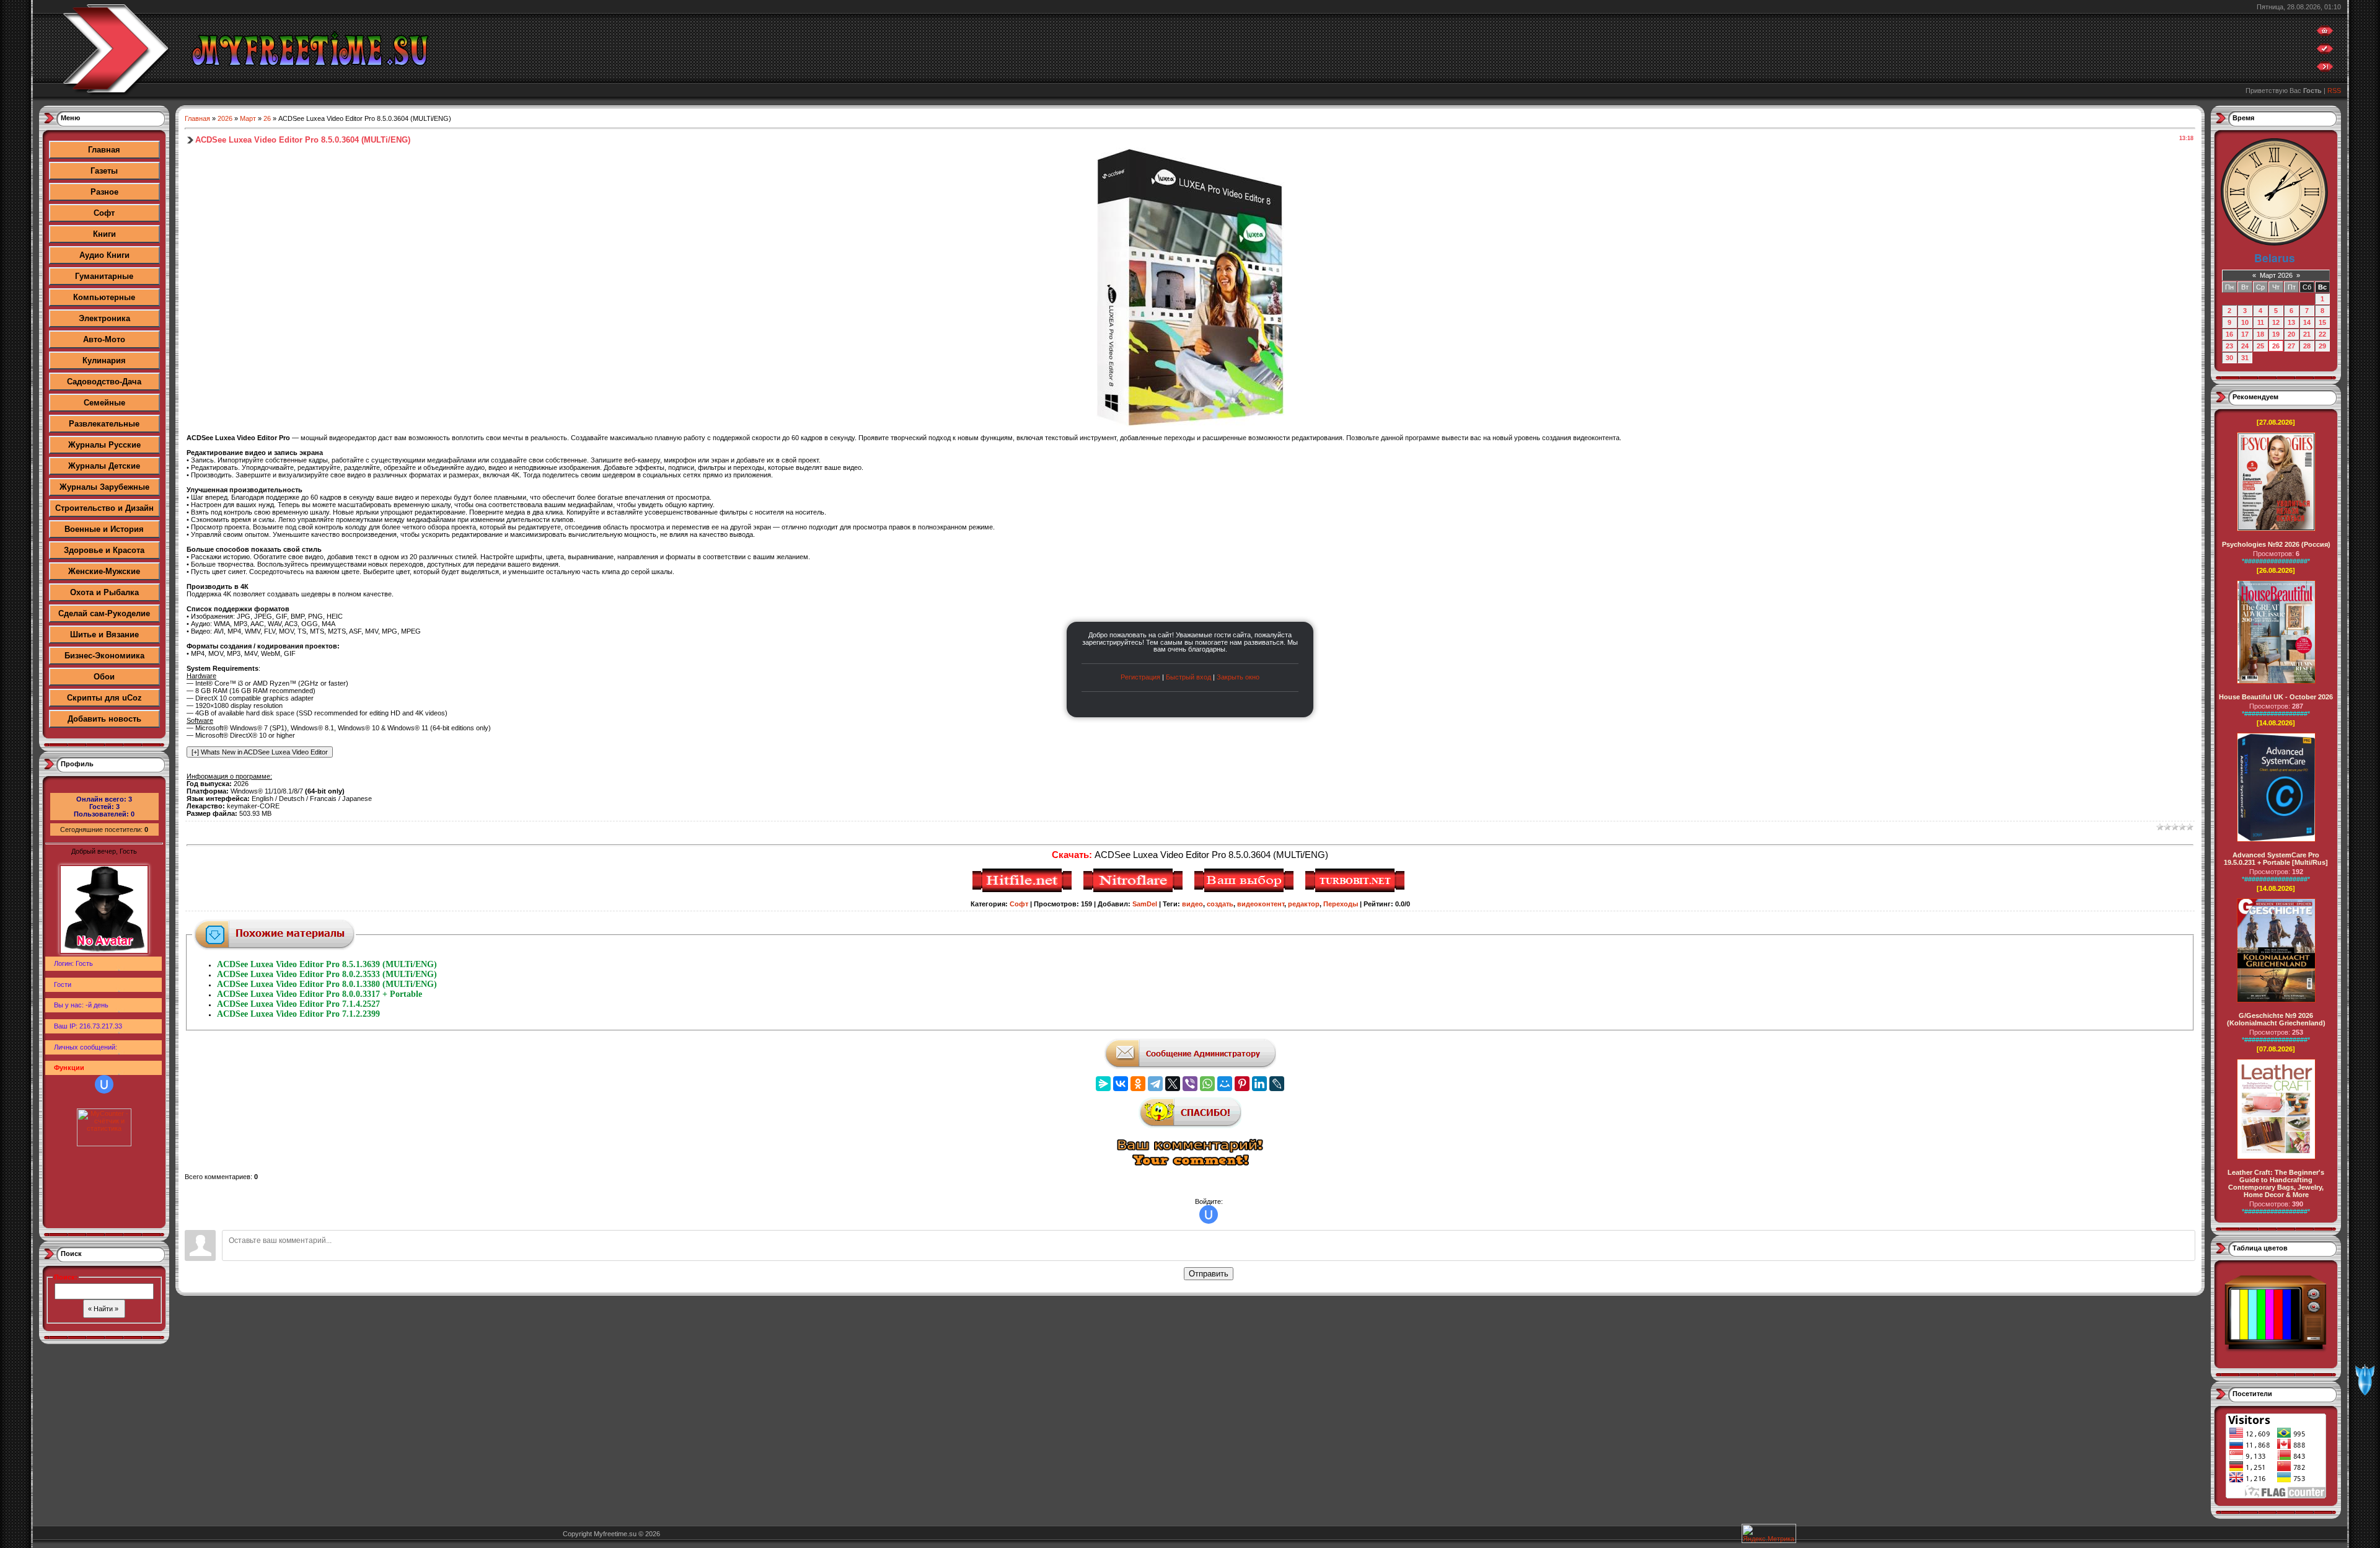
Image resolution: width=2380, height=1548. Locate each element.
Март (248, 118)
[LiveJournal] (1277, 1084)
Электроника (104, 318)
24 (2245, 346)
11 (2261, 322)
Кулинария (104, 360)
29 (2322, 346)
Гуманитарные (104, 276)
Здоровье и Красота (104, 550)
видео (1192, 904)
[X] (1173, 1084)
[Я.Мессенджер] (1103, 1084)
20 (2291, 334)
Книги (104, 234)
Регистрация (1140, 677)
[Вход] (2325, 69)
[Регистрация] (2325, 51)
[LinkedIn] (1259, 1084)
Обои (104, 677)
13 (2291, 322)
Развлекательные (104, 424)
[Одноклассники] (1138, 1084)
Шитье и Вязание (104, 635)
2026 (225, 118)
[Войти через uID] (104, 1084)
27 (2291, 346)
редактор (1304, 904)
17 (2245, 334)
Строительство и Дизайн (104, 508)
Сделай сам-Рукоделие (104, 613)
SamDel (1145, 904)
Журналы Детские (104, 466)
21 (2307, 334)
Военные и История (104, 529)
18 (2260, 334)
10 (2245, 322)
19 (2276, 334)
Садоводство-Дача (104, 382)
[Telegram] (1155, 1084)
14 (2307, 322)
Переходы (1341, 904)
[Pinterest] (1242, 1084)
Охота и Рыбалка (104, 592)
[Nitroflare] (1135, 890)
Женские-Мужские (104, 571)
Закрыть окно (1238, 677)
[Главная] (2325, 33)
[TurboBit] (1356, 890)
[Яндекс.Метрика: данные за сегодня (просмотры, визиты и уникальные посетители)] (1769, 1533)
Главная (104, 150)
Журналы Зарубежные (104, 487)
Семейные (104, 403)
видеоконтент (1261, 904)
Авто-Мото (104, 339)
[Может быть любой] (1245, 890)
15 (2322, 322)
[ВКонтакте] (1121, 1084)
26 (267, 118)
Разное (104, 192)
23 (2229, 346)
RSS (2334, 91)
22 (2322, 334)
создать (1220, 904)
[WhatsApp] (1207, 1084)
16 (2229, 334)
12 (2276, 322)
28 (2307, 346)
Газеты (104, 171)
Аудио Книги (104, 255)
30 (2229, 358)
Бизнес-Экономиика (104, 656)
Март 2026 (2276, 275)
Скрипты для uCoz (104, 698)
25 (2260, 346)
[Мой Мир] (1225, 1084)
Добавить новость (104, 719)
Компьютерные (104, 297)
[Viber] (1190, 1084)
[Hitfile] (1024, 890)
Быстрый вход (1188, 677)
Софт (104, 213)
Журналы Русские (104, 445)
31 (2245, 358)
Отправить (1209, 1274)
